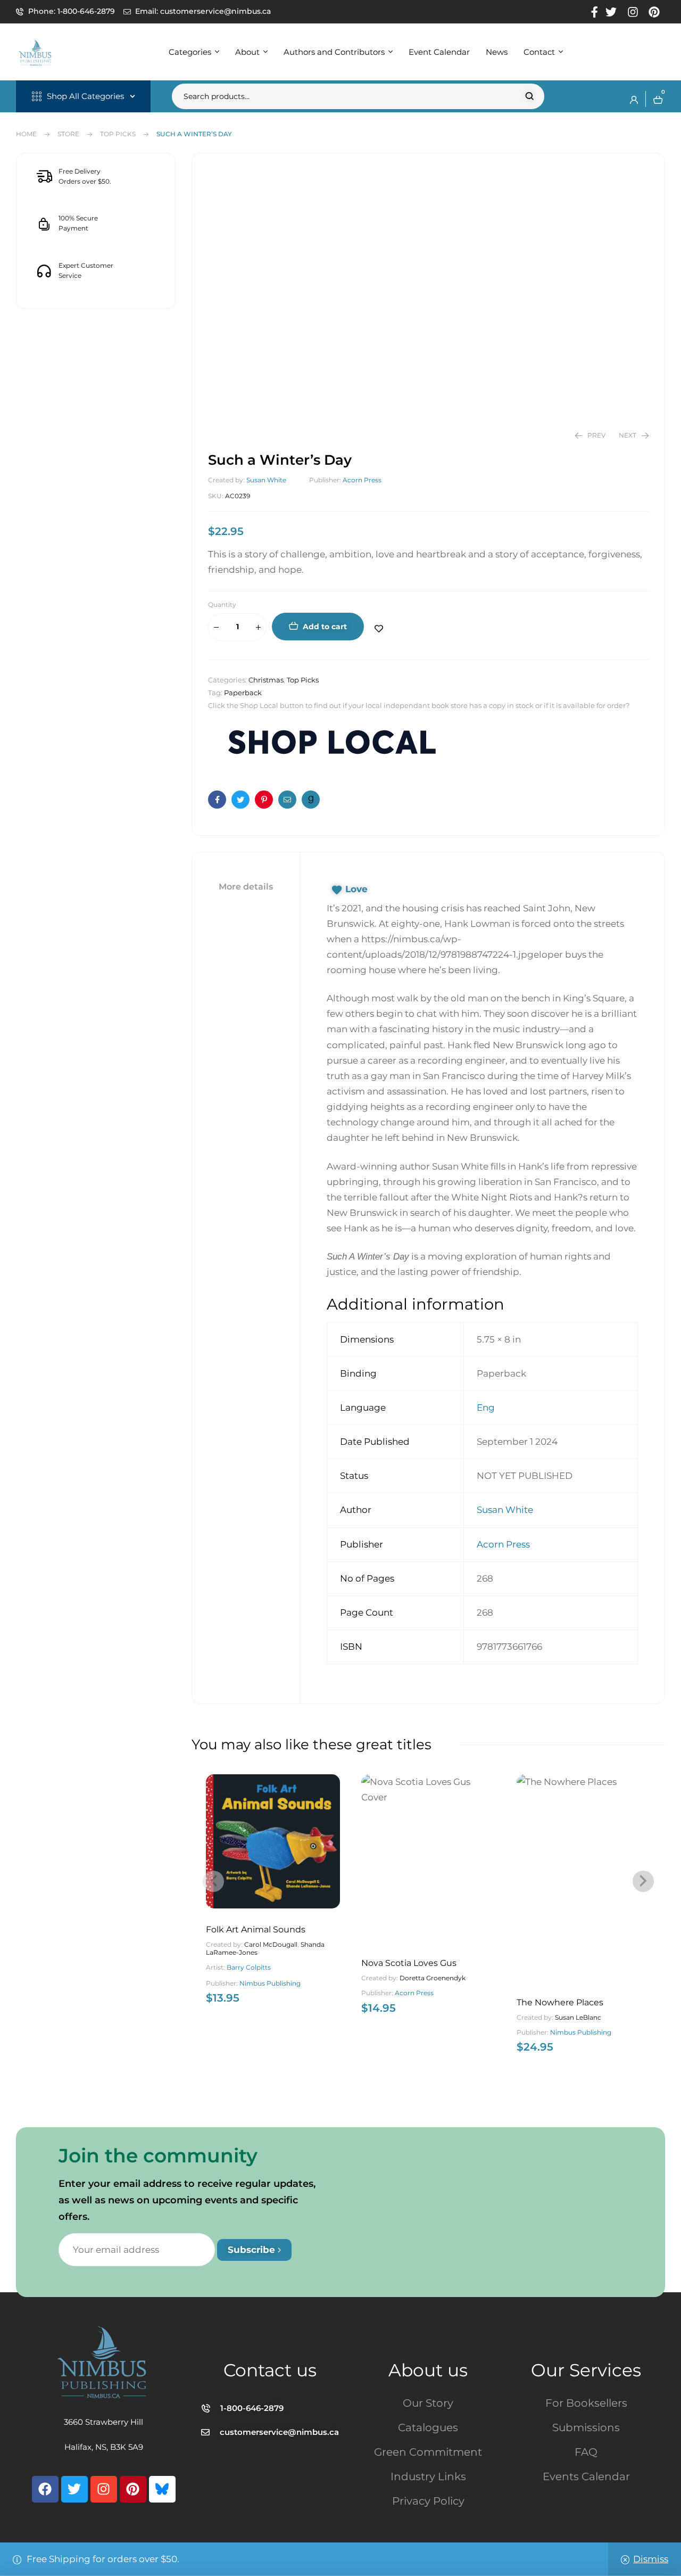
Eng (486, 1408)
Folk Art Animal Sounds (256, 1929)
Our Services (586, 2370)
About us (428, 2370)
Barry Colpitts (249, 1967)
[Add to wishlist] (383, 629)
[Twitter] (74, 2489)
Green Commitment (428, 2452)
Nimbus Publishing (270, 1983)
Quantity (222, 604)
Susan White (266, 480)
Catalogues (428, 2427)
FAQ (586, 2452)
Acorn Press (362, 480)
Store (68, 134)
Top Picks (118, 134)
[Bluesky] (162, 2489)
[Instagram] (104, 2489)
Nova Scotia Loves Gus (409, 1963)
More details (246, 887)
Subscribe (253, 2250)
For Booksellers (586, 2403)
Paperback (243, 693)
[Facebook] (45, 2489)
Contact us (270, 2370)
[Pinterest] (133, 2489)
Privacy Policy (428, 2501)
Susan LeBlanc (578, 2017)
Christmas (266, 680)
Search (530, 96)
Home (26, 134)
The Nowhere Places (560, 2002)
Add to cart (325, 627)
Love (356, 889)
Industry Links (428, 2476)
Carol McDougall (271, 1944)
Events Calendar (586, 2476)
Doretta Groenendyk (433, 1978)
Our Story (428, 2403)
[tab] (246, 887)
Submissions (586, 2427)
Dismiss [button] (651, 2559)
